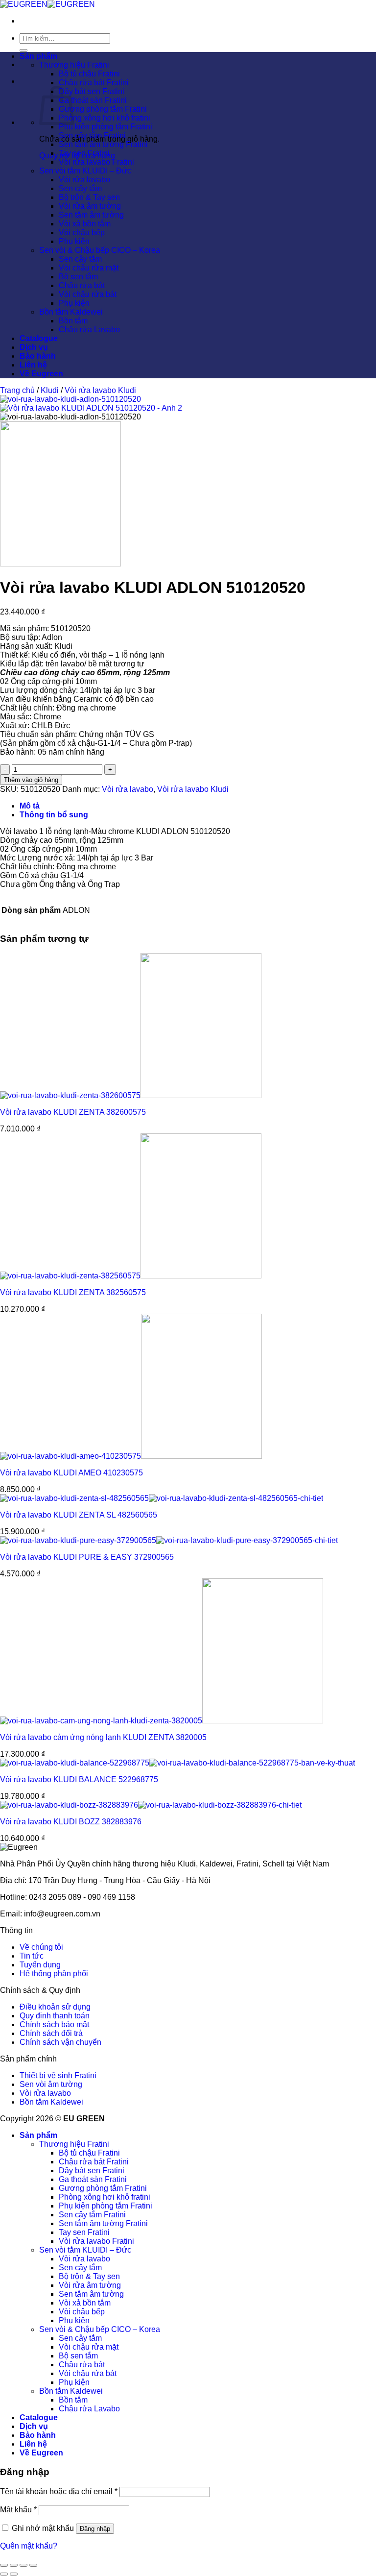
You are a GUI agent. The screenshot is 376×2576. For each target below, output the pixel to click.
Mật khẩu (18, 2510)
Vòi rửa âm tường (90, 206)
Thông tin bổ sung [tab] (54, 815)
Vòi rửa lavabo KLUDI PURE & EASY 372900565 (87, 1557)
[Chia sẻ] (23, 2565)
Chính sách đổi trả (51, 2033)
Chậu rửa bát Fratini (94, 83)
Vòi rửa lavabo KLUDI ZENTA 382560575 (73, 1292)
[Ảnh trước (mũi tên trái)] (4, 2574)
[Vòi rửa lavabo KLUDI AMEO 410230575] (131, 1456)
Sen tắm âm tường (91, 215)
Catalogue (39, 338)
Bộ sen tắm (78, 277)
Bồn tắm (73, 321)
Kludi (50, 390)
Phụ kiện (74, 241)
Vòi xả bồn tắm (85, 224)
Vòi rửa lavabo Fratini (96, 162)
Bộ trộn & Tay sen (89, 197)
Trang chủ (17, 390)
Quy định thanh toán (55, 2016)
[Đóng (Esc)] (33, 2565)
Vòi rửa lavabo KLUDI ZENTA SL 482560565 (79, 1515)
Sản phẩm (38, 56)
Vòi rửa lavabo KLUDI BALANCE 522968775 (79, 1779)
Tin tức (32, 1956)
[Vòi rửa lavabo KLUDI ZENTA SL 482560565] (162, 1498)
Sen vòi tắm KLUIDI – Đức (85, 171)
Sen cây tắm (80, 188)
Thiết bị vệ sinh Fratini (58, 2075)
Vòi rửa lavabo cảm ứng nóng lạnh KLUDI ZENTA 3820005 (103, 1737)
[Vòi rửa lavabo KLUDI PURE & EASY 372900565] (169, 1540)
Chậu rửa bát (82, 285)
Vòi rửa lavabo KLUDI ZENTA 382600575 (73, 1112)
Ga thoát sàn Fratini (93, 100)
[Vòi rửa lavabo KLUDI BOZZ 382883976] (151, 1805)
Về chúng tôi (41, 1947)
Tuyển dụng (40, 1965)
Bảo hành (38, 356)
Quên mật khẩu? (29, 2546)
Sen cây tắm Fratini (92, 135)
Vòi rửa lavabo (84, 180)
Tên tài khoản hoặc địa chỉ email (59, 2491)
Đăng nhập (95, 2529)
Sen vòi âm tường (51, 2084)
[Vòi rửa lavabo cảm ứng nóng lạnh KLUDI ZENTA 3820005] (162, 1721)
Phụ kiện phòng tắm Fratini (106, 127)
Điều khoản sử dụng (55, 2007)
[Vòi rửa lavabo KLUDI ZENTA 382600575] (131, 1095)
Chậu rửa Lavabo (89, 330)
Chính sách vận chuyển (60, 2042)
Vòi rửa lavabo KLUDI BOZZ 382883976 (71, 1822)
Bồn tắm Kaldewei (71, 312)
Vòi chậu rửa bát (88, 294)
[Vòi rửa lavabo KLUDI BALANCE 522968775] (177, 1763)
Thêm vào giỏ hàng (31, 780)
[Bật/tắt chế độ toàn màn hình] (14, 2565)
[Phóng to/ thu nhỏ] (4, 2565)
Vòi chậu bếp (82, 233)
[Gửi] (23, 50)
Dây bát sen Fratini (92, 91)
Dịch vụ (34, 347)
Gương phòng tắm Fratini (103, 109)
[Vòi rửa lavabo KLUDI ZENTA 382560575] (131, 1276)
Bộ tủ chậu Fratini (89, 74)
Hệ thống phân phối (54, 1974)
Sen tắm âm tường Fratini (103, 144)
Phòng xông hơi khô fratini (105, 118)
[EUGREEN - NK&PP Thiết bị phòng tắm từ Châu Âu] (47, 4)
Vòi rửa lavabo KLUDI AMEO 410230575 (71, 1473)
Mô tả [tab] (30, 806)
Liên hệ (33, 365)
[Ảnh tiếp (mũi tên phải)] (14, 2574)
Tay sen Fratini (84, 153)
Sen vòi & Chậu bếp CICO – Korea (100, 250)
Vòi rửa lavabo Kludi (100, 390)
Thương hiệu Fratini (74, 65)
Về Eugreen (41, 374)
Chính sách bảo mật (54, 2024)
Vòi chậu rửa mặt (89, 268)
